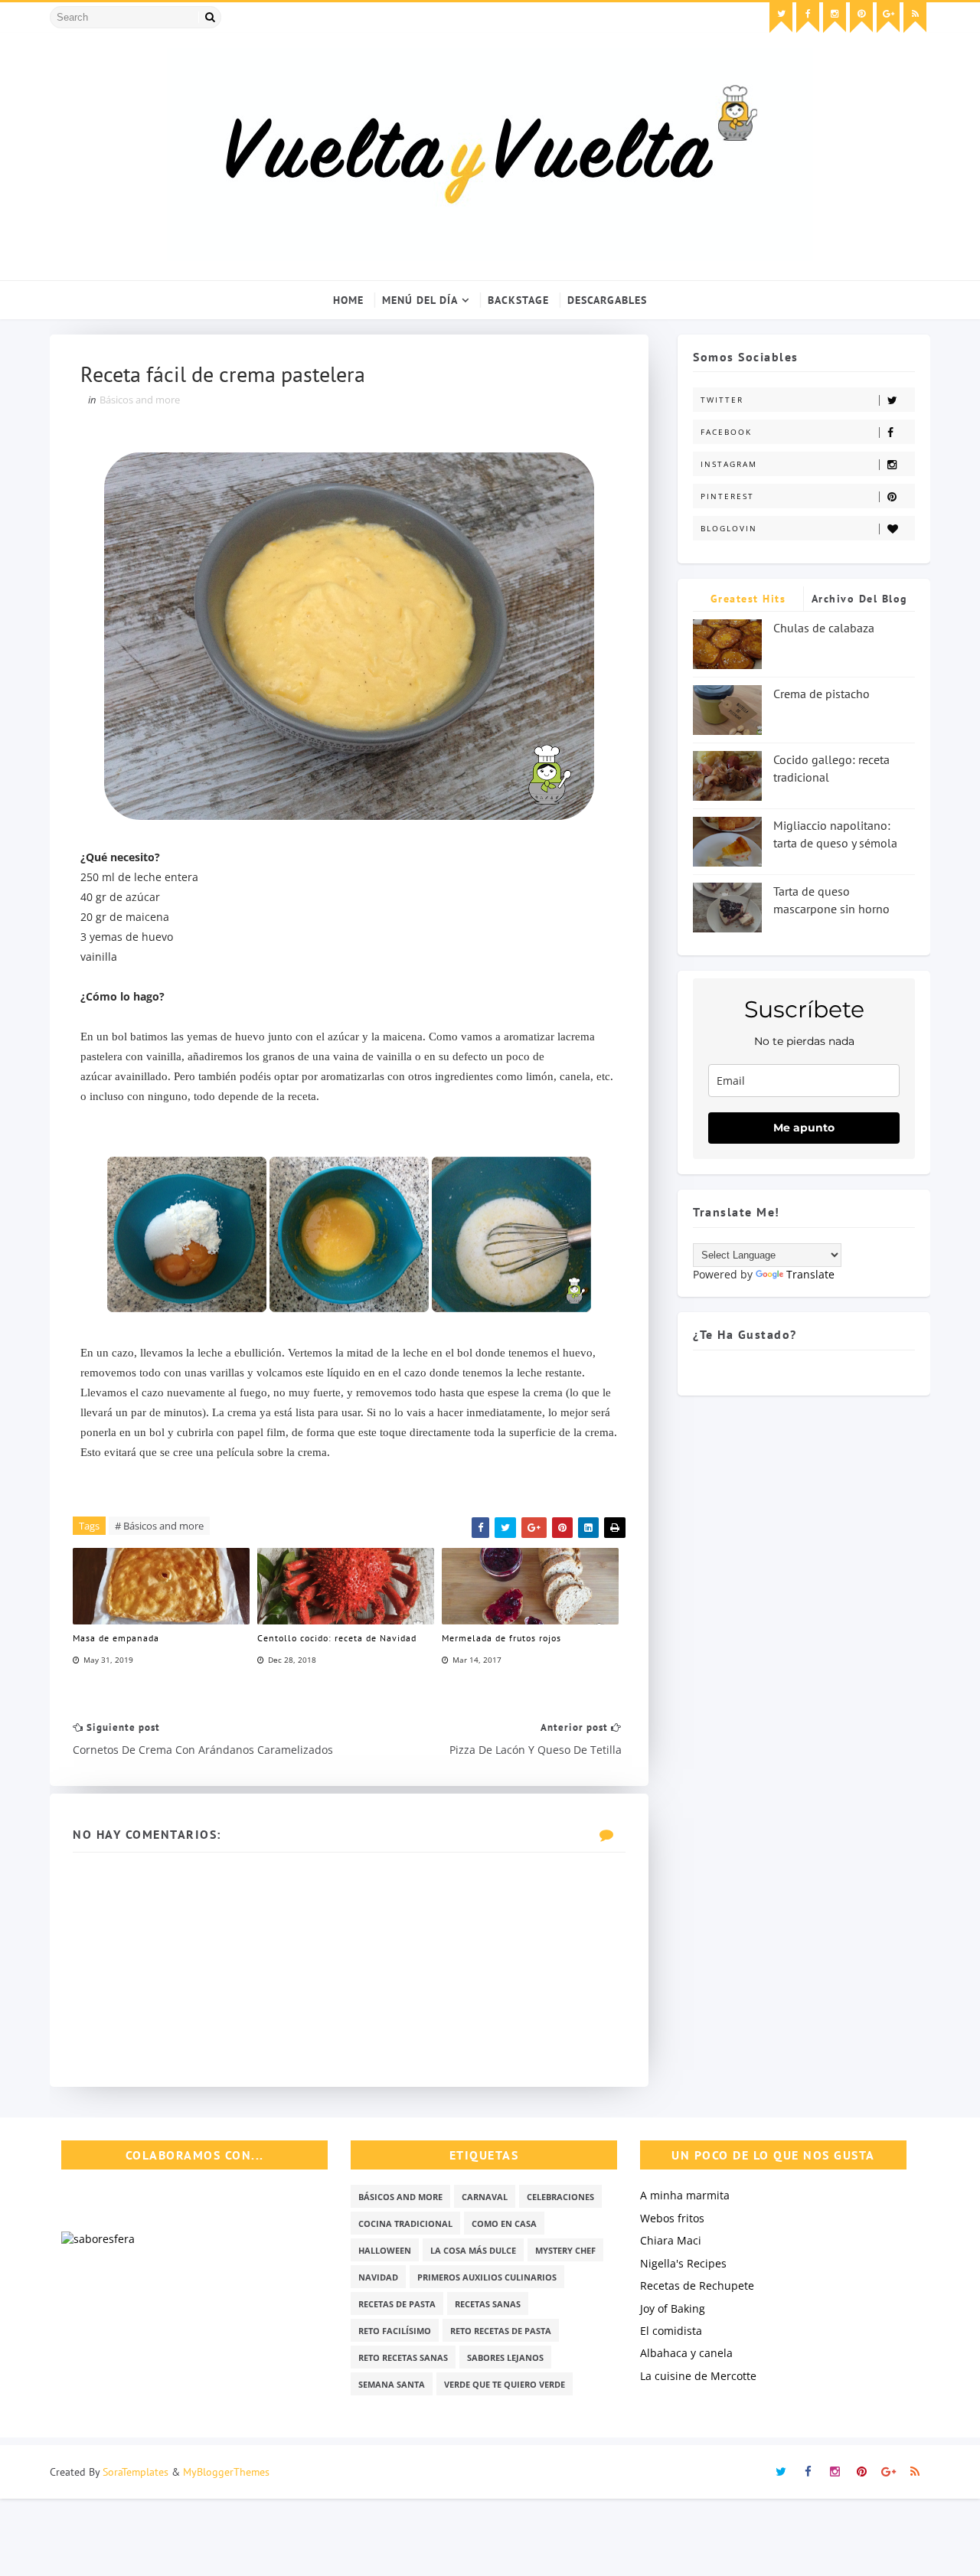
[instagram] (835, 18)
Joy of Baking (673, 2308)
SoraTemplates (136, 2472)
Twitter (722, 400)
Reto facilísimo (395, 2331)
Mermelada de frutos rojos (501, 1638)
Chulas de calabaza (824, 628)
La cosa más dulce (473, 2250)
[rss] (915, 18)
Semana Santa (392, 2384)
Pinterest (727, 496)
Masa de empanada (116, 1638)
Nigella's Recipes (683, 2263)
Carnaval (485, 2197)
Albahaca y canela (686, 2353)
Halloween (385, 2250)
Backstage (518, 300)
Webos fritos (672, 2218)
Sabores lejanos (505, 2357)
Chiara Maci (671, 2240)
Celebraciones (560, 2197)
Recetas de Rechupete (697, 2285)
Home (348, 300)
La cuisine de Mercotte (698, 2376)
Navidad (378, 2277)
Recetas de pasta (397, 2304)
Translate (810, 1274)
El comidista (671, 2331)
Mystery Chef (565, 2250)
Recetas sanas (488, 2304)
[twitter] (781, 18)
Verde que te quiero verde (505, 2384)
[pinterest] (861, 18)
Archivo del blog (860, 599)
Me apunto (804, 1128)
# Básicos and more (159, 1526)
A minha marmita (685, 2195)
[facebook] (808, 18)
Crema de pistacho (822, 694)
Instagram (729, 464)
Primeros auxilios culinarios (487, 2277)
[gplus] (888, 18)
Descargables (607, 300)
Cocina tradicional (405, 2223)
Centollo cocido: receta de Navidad (337, 1638)
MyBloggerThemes (226, 2472)
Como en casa (504, 2223)
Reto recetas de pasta (501, 2331)
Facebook (726, 432)
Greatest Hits (748, 599)
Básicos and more (140, 400)
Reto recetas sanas (403, 2357)
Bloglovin (729, 528)
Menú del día (420, 300)
